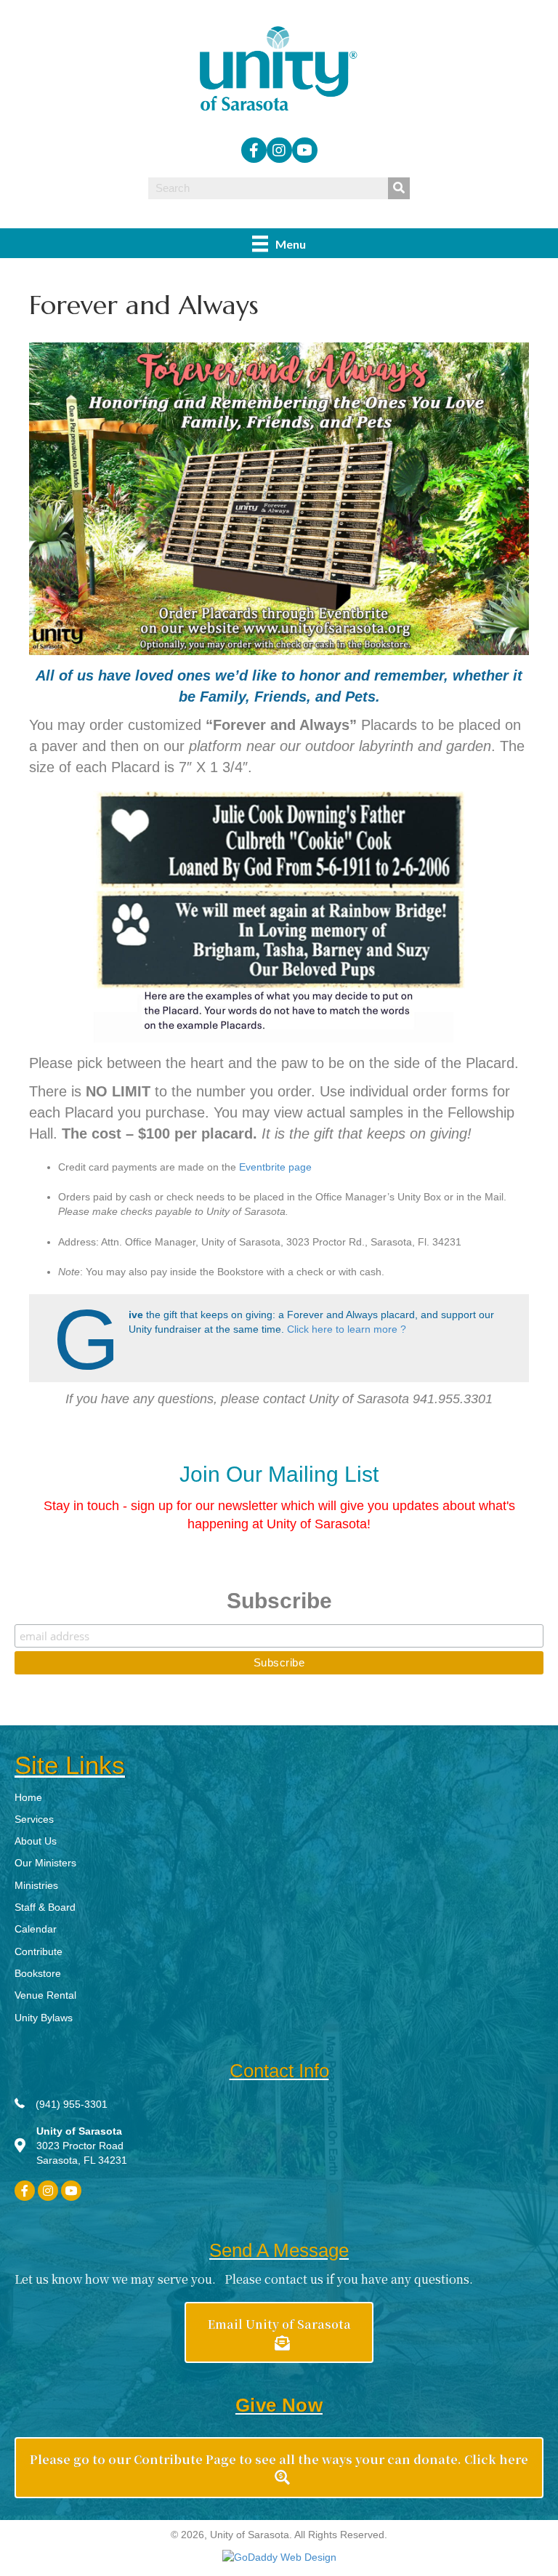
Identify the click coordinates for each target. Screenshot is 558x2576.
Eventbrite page (275, 1167)
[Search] (399, 188)
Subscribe (279, 1601)
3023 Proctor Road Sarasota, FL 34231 (82, 2146)
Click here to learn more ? (347, 1329)
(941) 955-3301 (72, 2104)
